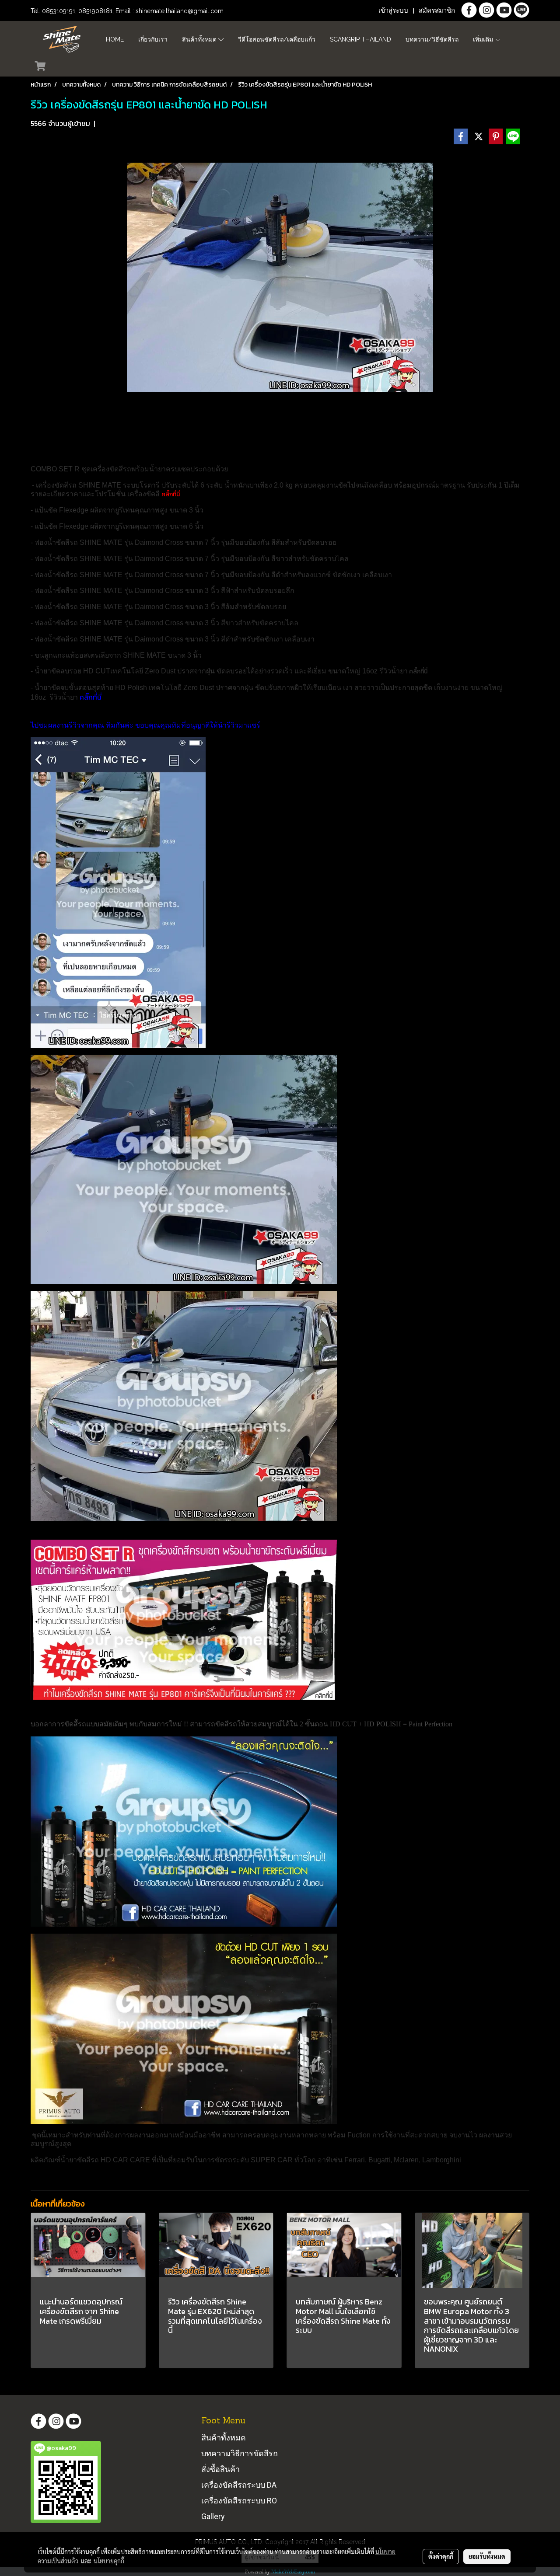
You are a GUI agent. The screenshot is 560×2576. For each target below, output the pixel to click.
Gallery (213, 2516)
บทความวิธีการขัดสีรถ (240, 2453)
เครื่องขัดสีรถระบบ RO (239, 2501)
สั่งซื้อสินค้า (220, 2469)
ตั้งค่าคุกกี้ (441, 2556)
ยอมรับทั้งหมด (487, 2556)
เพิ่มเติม (484, 39)
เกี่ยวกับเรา (153, 39)
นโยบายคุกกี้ (109, 2561)
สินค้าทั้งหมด (200, 39)
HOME (115, 39)
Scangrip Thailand (360, 39)
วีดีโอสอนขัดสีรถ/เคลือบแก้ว (277, 39)
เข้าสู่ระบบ (393, 10)
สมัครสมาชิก (437, 10)
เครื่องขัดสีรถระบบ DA (239, 2485)
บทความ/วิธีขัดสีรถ (432, 39)
